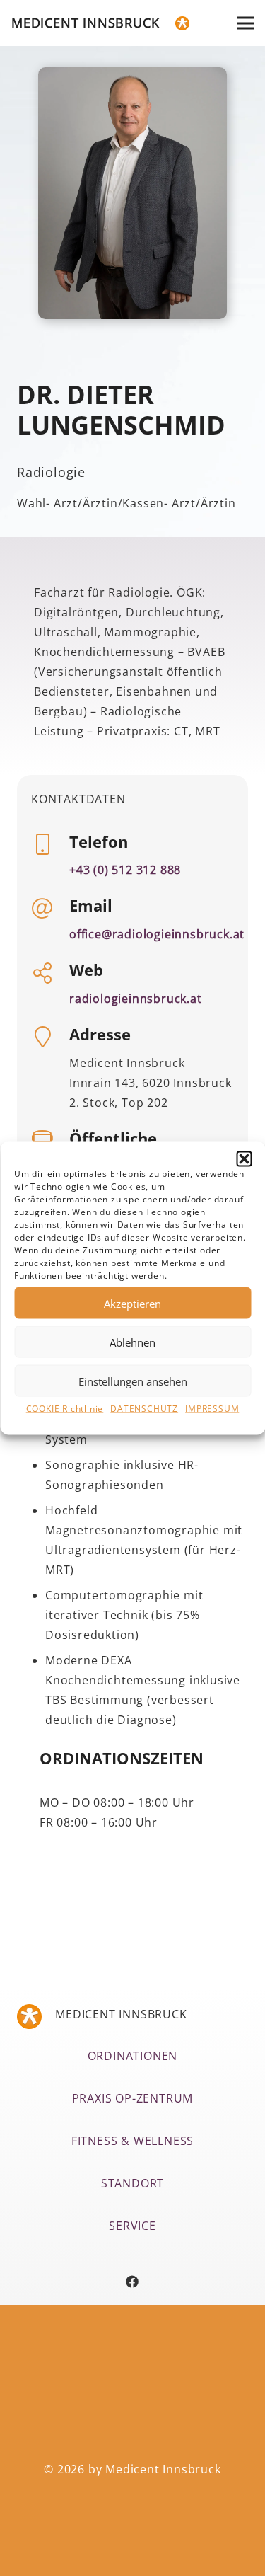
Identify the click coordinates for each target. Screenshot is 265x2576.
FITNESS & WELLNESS (132, 2141)
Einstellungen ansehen (133, 1381)
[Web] (50, 974)
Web (86, 970)
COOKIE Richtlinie (65, 1409)
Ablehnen (132, 1342)
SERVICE (132, 2226)
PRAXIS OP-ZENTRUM (133, 2098)
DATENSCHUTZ (144, 1409)
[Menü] (245, 23)
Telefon (99, 841)
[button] (244, 1159)
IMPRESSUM (212, 1409)
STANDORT (132, 2183)
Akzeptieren (132, 1303)
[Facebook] (132, 2282)
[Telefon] (50, 846)
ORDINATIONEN (133, 2056)
